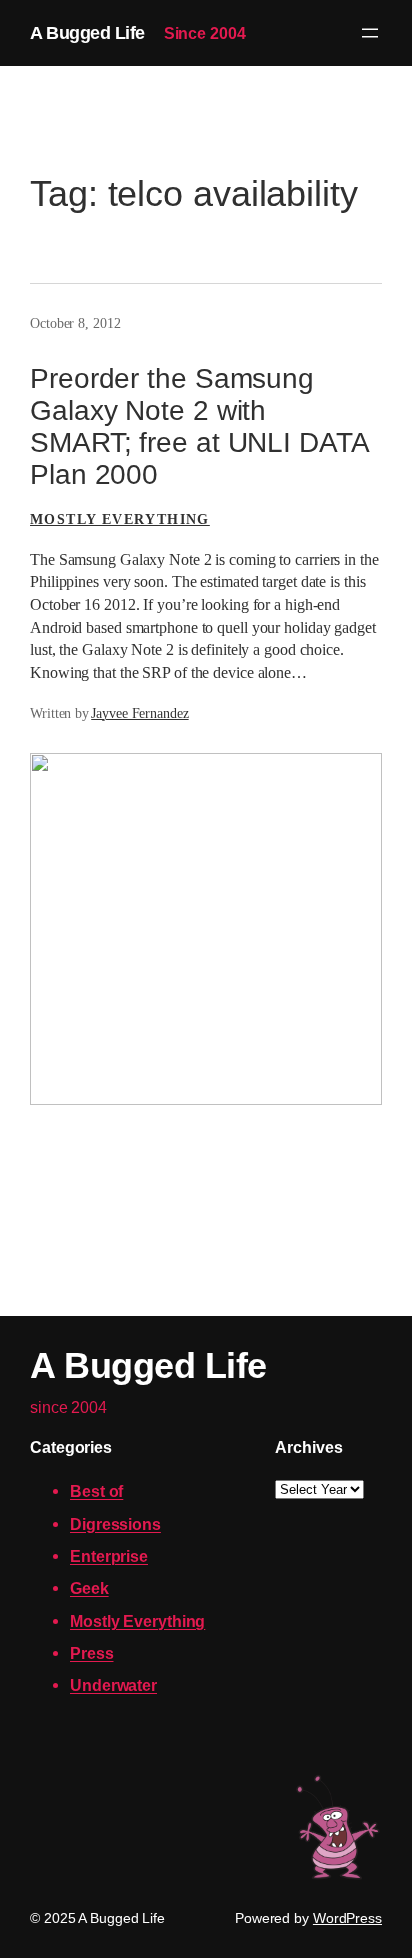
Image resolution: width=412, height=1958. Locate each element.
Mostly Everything (120, 519)
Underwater (113, 1685)
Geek (89, 1588)
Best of (96, 1491)
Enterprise (109, 1556)
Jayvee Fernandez (139, 713)
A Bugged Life (87, 32)
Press (92, 1653)
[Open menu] (370, 33)
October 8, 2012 (75, 323)
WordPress (347, 1918)
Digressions (115, 1524)
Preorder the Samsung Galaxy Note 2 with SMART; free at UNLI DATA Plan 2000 (200, 426)
